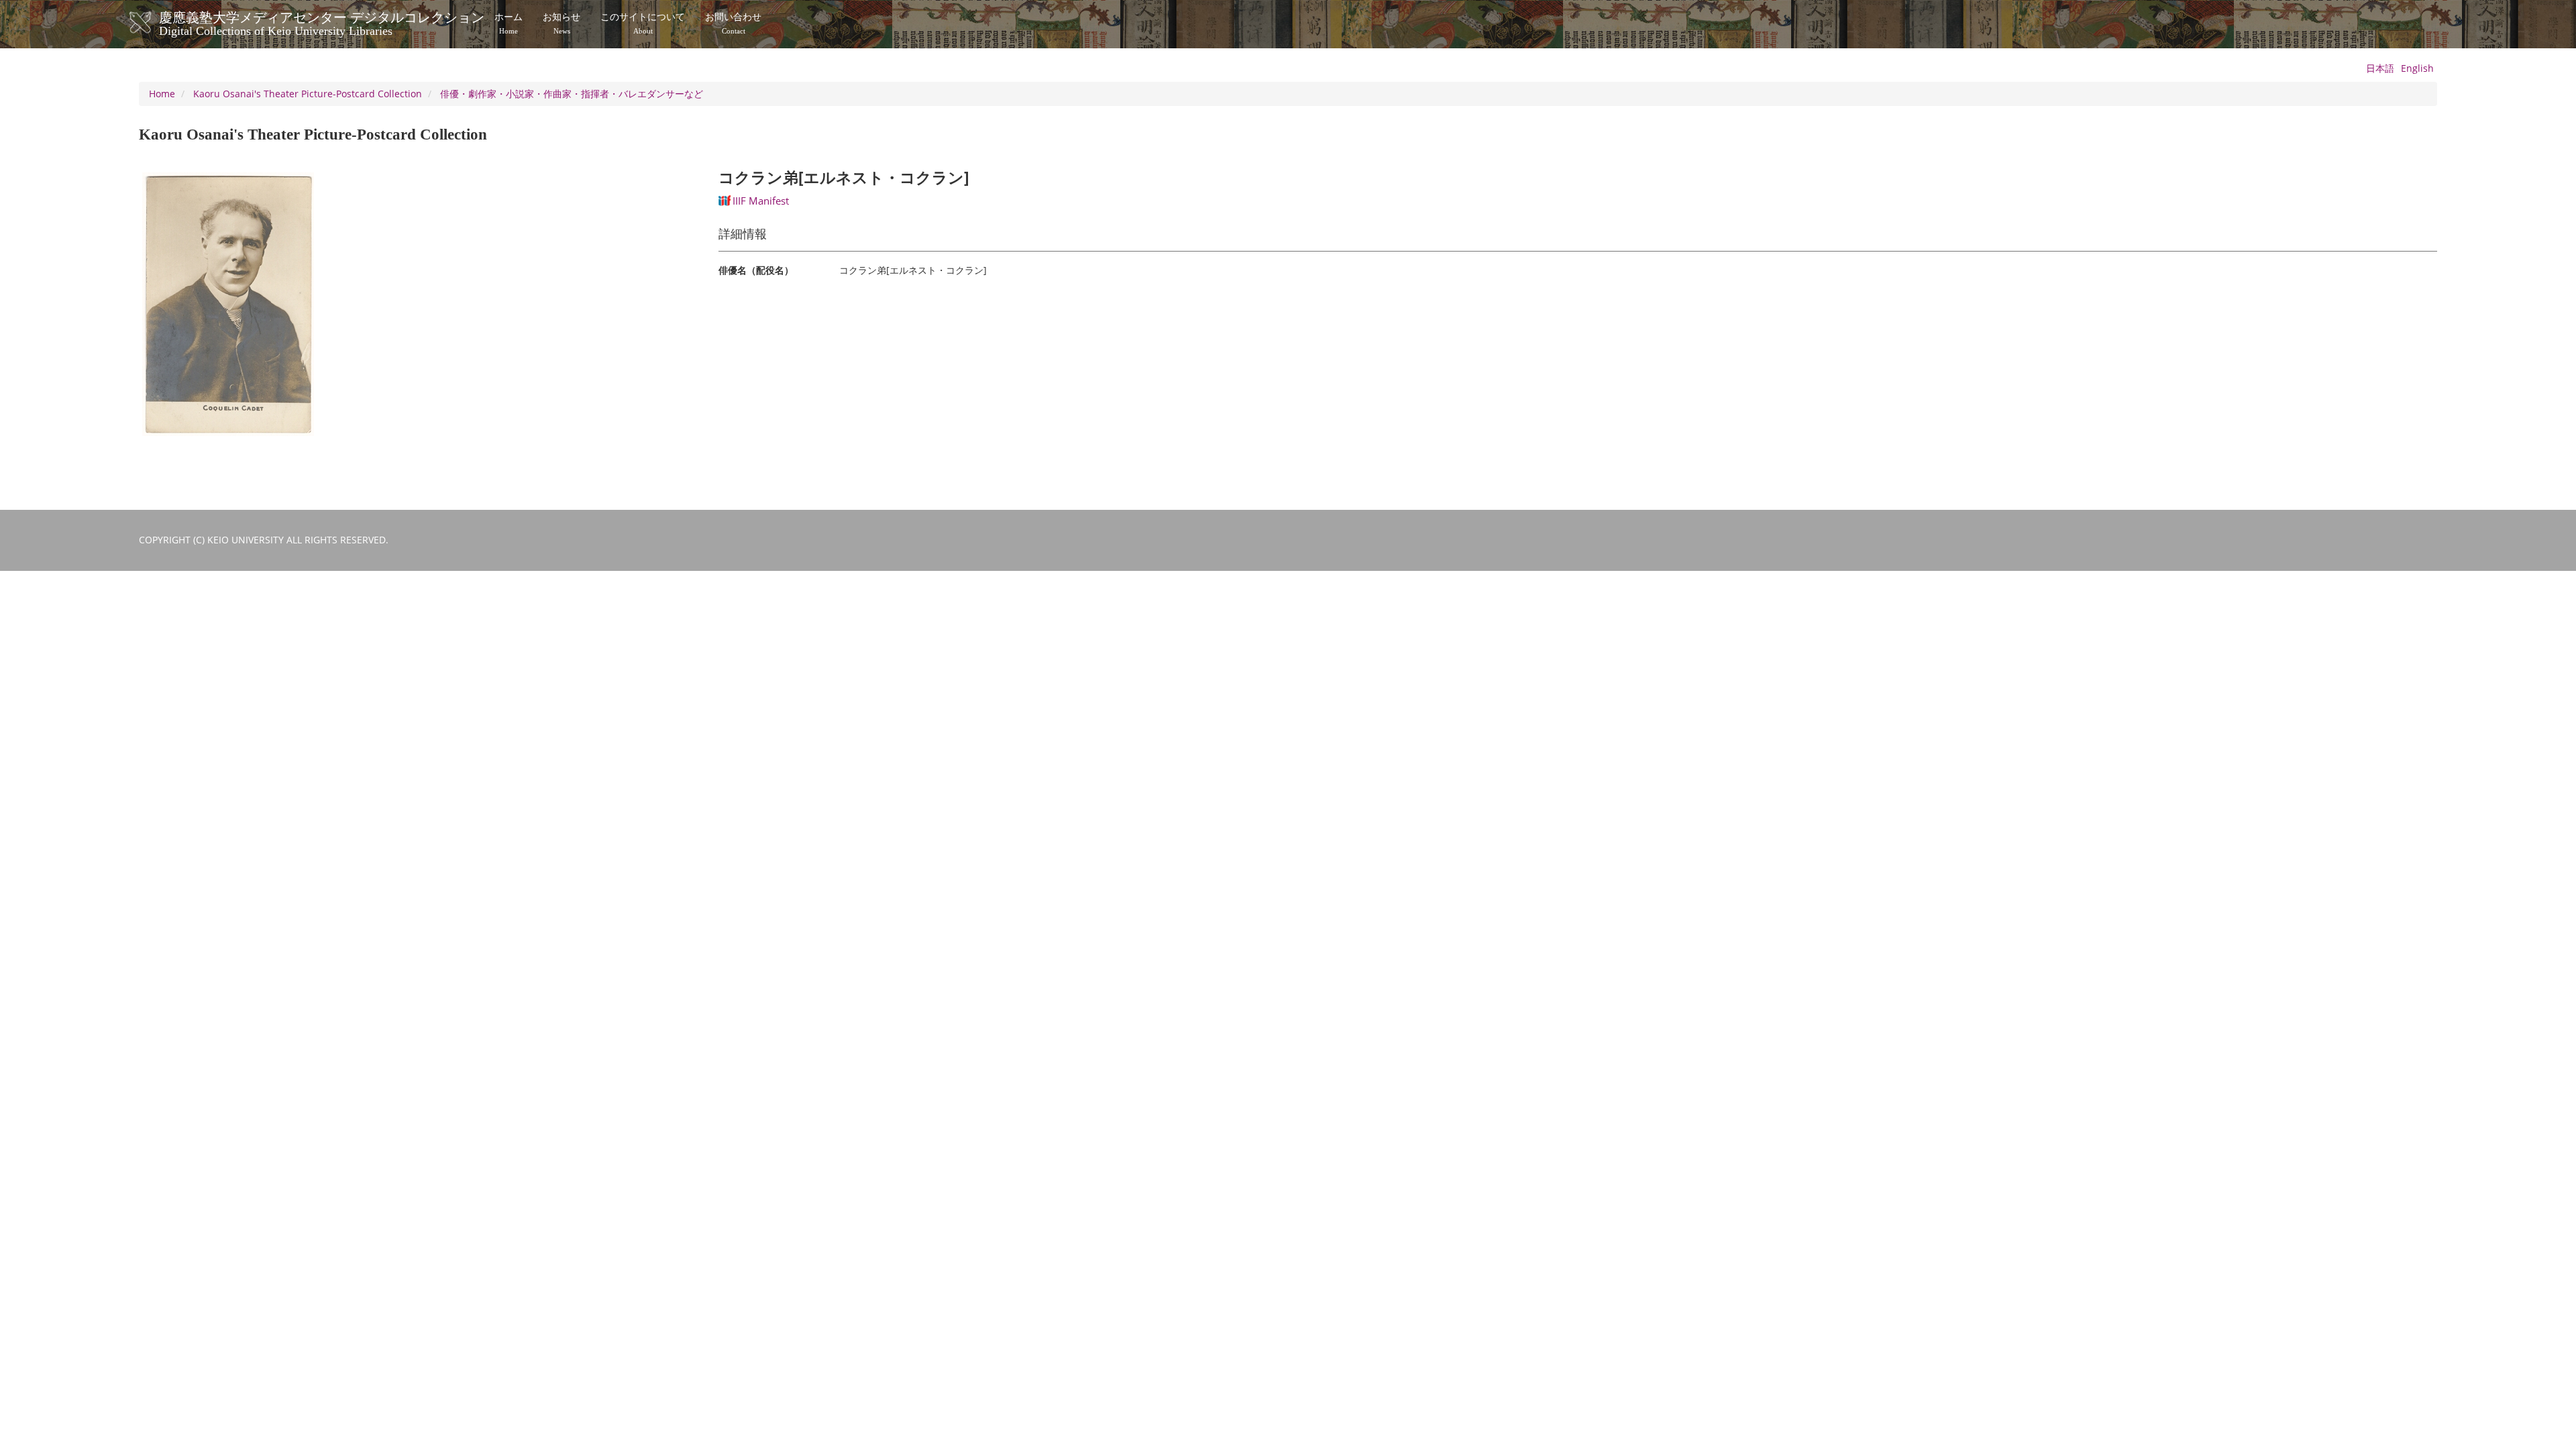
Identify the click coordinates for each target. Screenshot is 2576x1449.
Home (162, 94)
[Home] (154, 23)
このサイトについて (643, 23)
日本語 (2380, 68)
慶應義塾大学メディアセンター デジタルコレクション (322, 22)
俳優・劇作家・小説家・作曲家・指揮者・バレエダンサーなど (572, 94)
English (2417, 68)
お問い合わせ (733, 23)
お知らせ (561, 23)
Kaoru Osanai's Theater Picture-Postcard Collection (308, 94)
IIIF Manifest (761, 201)
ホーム (508, 23)
